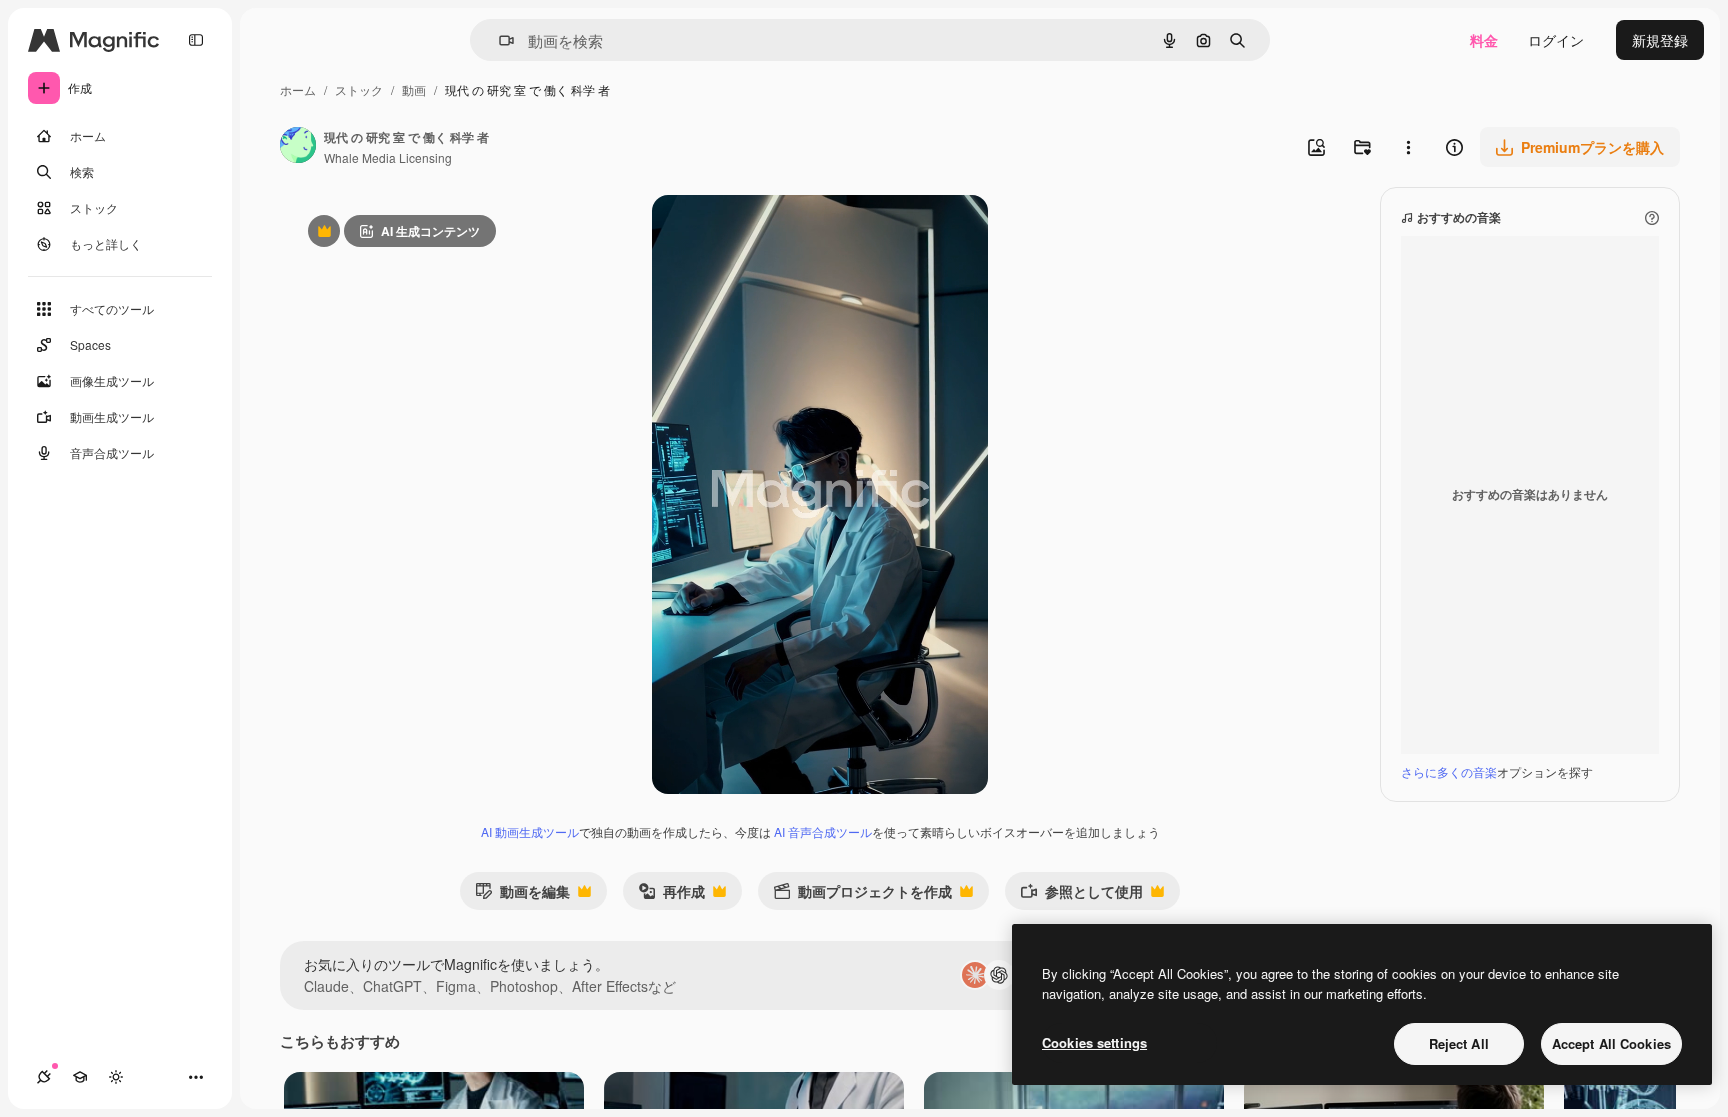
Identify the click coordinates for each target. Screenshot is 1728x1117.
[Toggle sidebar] (196, 40)
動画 (414, 89)
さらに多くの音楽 (1449, 771)
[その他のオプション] (1408, 147)
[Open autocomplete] (498, 40)
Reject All (1459, 1043)
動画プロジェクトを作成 (862, 895)
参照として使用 (1081, 895)
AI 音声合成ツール (823, 831)
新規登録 (1660, 40)
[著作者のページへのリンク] (298, 147)
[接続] (44, 1077)
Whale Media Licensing (388, 157)
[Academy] (80, 1077)
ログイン (1556, 40)
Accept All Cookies (1611, 1043)
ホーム (298, 89)
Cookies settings (1094, 1042)
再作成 (671, 895)
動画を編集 (522, 895)
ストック (359, 89)
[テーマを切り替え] (116, 1077)
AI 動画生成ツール (530, 831)
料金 (1484, 40)
